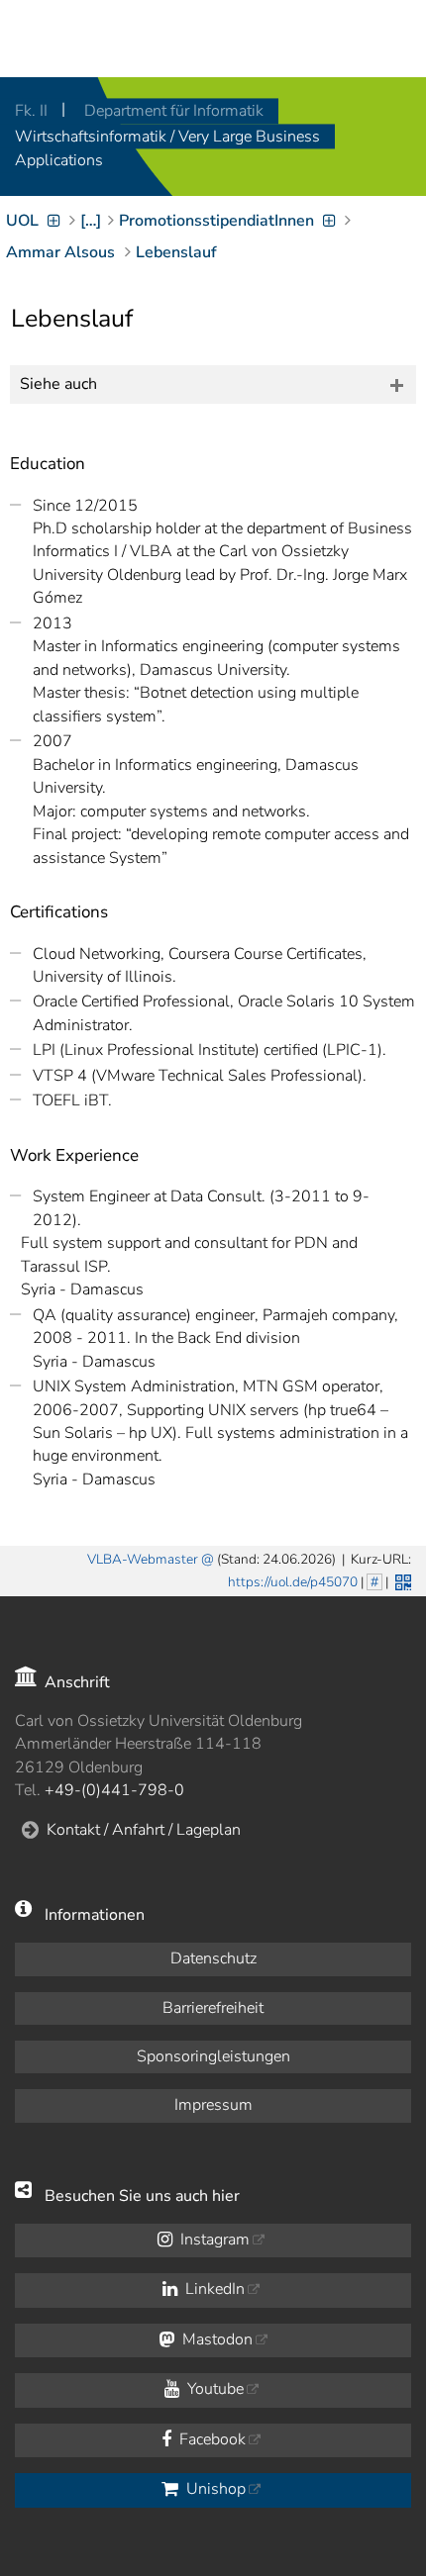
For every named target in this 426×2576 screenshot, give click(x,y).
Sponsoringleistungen (213, 2056)
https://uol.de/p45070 (293, 1582)
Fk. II (33, 111)
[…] (91, 221)
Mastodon (215, 2339)
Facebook (211, 2439)
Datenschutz (213, 1958)
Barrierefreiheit (213, 2008)
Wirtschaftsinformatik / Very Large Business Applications (167, 148)
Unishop (214, 2489)
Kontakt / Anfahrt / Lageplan (144, 1830)
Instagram (213, 2240)
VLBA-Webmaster (143, 1559)
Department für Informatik (174, 111)
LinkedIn (213, 2289)
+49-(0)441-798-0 (114, 1790)
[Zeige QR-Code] (401, 1580)
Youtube (213, 2389)
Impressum (213, 2105)
